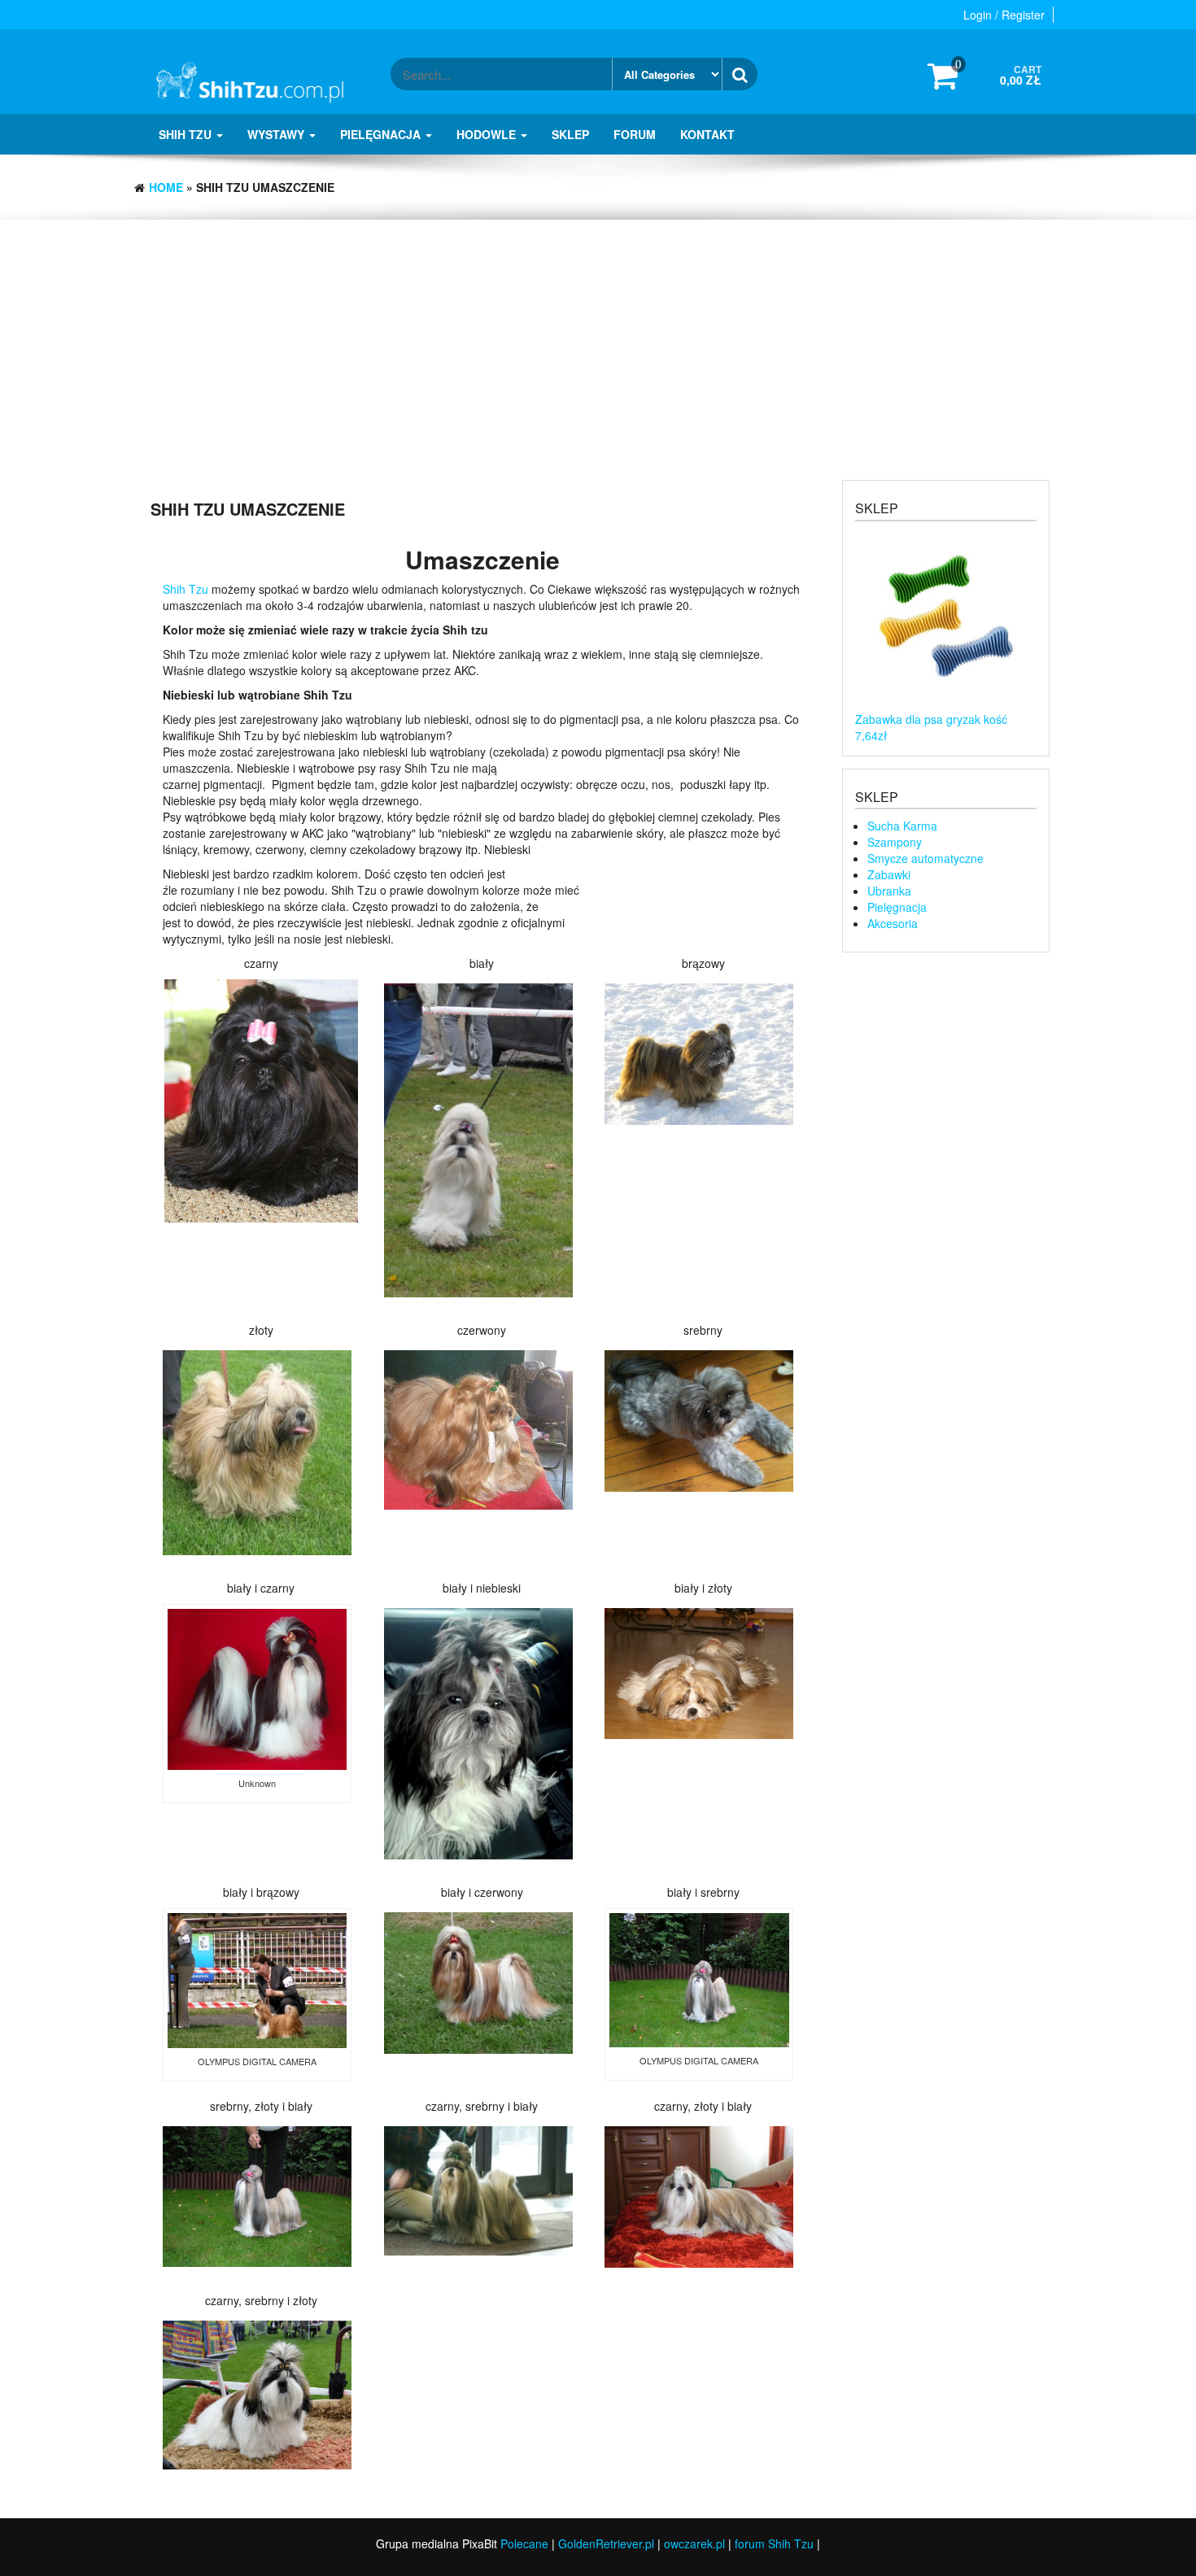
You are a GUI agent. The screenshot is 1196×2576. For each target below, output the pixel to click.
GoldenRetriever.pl (606, 2543)
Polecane (524, 2543)
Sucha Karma (902, 826)
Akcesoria (893, 923)
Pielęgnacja (382, 134)
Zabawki (889, 874)
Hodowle (488, 134)
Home (166, 187)
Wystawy (277, 134)
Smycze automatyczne (925, 858)
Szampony (895, 842)
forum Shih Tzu (774, 2543)
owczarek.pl (694, 2543)
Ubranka (889, 891)
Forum (635, 134)
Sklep (570, 134)
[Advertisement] (598, 342)
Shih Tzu (187, 134)
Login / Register (1004, 15)
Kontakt (707, 134)
